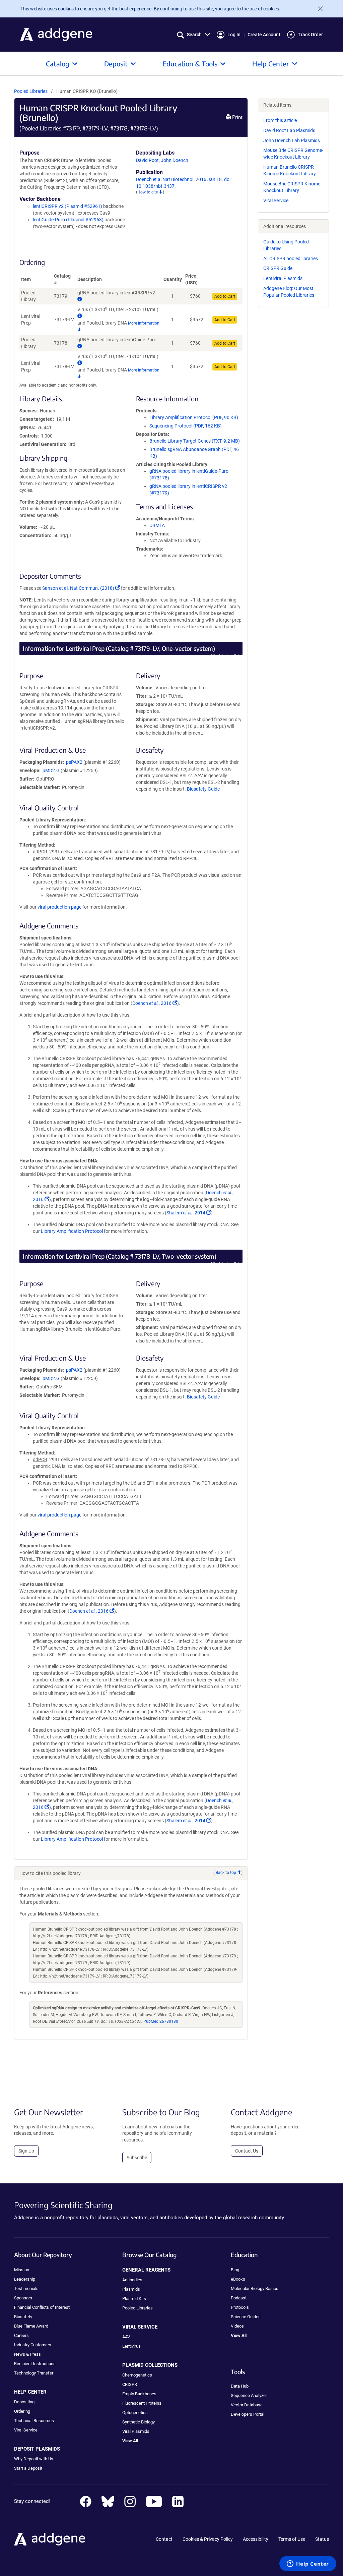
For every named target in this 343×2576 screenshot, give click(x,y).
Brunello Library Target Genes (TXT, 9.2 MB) (195, 441)
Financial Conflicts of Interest (42, 2307)
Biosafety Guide (203, 789)
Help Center (271, 64)
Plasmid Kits (134, 2299)
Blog (235, 2270)
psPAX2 (74, 762)
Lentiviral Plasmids (283, 278)
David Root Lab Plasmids (289, 130)
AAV (126, 2337)
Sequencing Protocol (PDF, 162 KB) (186, 426)
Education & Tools (190, 64)
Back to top (223, 656)
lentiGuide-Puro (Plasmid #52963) (68, 220)
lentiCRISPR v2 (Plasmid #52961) (67, 206)
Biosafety (23, 2317)
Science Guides (246, 2317)
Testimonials (26, 2288)
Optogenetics (135, 2413)
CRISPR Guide (278, 268)
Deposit (116, 64)
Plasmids (131, 2289)
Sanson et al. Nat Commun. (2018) (81, 588)
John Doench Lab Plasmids (292, 140)
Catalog (58, 64)
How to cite (148, 192)
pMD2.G (51, 770)
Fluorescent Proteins (142, 2403)
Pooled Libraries (31, 91)
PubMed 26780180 (161, 2021)
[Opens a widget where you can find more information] (308, 2564)
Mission (22, 2270)
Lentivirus (131, 2346)
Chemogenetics (137, 2375)
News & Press (27, 2354)
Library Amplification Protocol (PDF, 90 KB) (194, 417)
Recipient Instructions (35, 2364)
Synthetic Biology (139, 2422)
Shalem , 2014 (189, 1213)
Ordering (22, 2411)
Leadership (25, 2279)
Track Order (310, 35)
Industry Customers (33, 2345)
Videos (237, 2326)
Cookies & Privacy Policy (208, 2539)
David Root (147, 160)
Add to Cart (225, 296)
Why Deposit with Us (34, 2459)
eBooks (238, 2279)
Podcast (239, 2298)
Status (322, 2539)
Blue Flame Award (31, 2326)
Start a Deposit (28, 2468)
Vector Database (247, 2405)
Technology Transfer (34, 2373)
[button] (193, 35)
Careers (21, 2335)
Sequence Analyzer (249, 2395)
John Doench (175, 160)
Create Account (264, 35)
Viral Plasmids (136, 2431)
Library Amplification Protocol (72, 1231)
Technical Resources (34, 2421)
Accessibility (256, 2539)
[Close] (318, 9)
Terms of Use (292, 2539)
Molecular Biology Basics (255, 2288)
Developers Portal (248, 2414)
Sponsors (23, 2298)
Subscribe (137, 2158)
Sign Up (26, 2151)
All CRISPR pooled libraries (291, 259)
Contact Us (247, 2151)
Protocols (240, 2307)
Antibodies (132, 2280)
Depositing (24, 2402)
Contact (164, 2539)
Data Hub (240, 2386)
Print (237, 117)
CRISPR (130, 2384)
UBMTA (157, 525)
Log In (234, 35)
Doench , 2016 (155, 1003)
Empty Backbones (139, 2394)
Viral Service (276, 201)
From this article (280, 120)
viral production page (59, 907)
